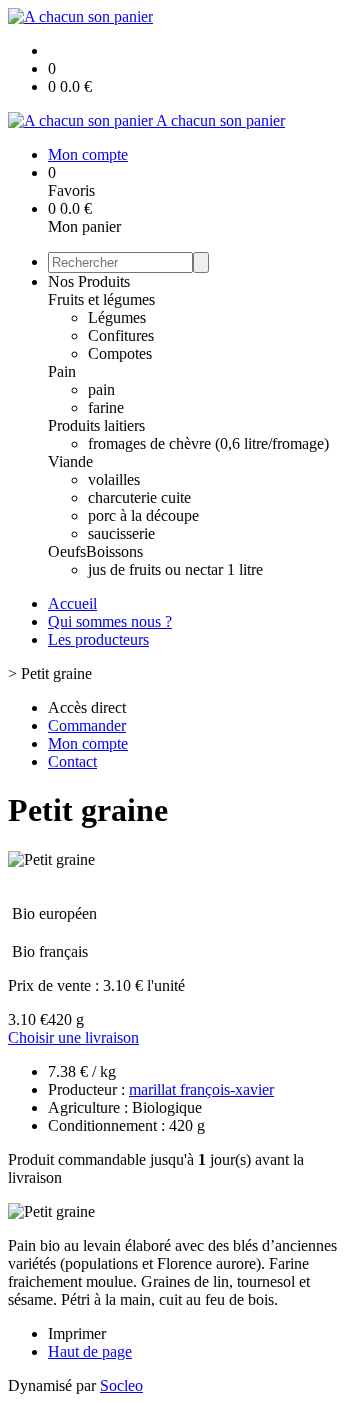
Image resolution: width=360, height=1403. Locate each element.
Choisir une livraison (73, 1037)
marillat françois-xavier (201, 1089)
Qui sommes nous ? (110, 621)
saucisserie (121, 533)
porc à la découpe (143, 515)
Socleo (121, 1385)
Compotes (120, 353)
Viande (70, 461)
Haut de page (90, 1351)
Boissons (114, 551)
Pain (62, 371)
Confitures (121, 335)
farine (106, 407)
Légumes (117, 317)
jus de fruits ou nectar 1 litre (175, 569)
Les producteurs (98, 639)
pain (101, 389)
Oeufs (67, 551)
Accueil (72, 603)
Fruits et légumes (101, 299)
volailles (114, 479)
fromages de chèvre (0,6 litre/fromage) (208, 443)
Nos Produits (89, 281)
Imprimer (77, 1333)
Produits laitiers (96, 425)
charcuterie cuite (139, 497)
